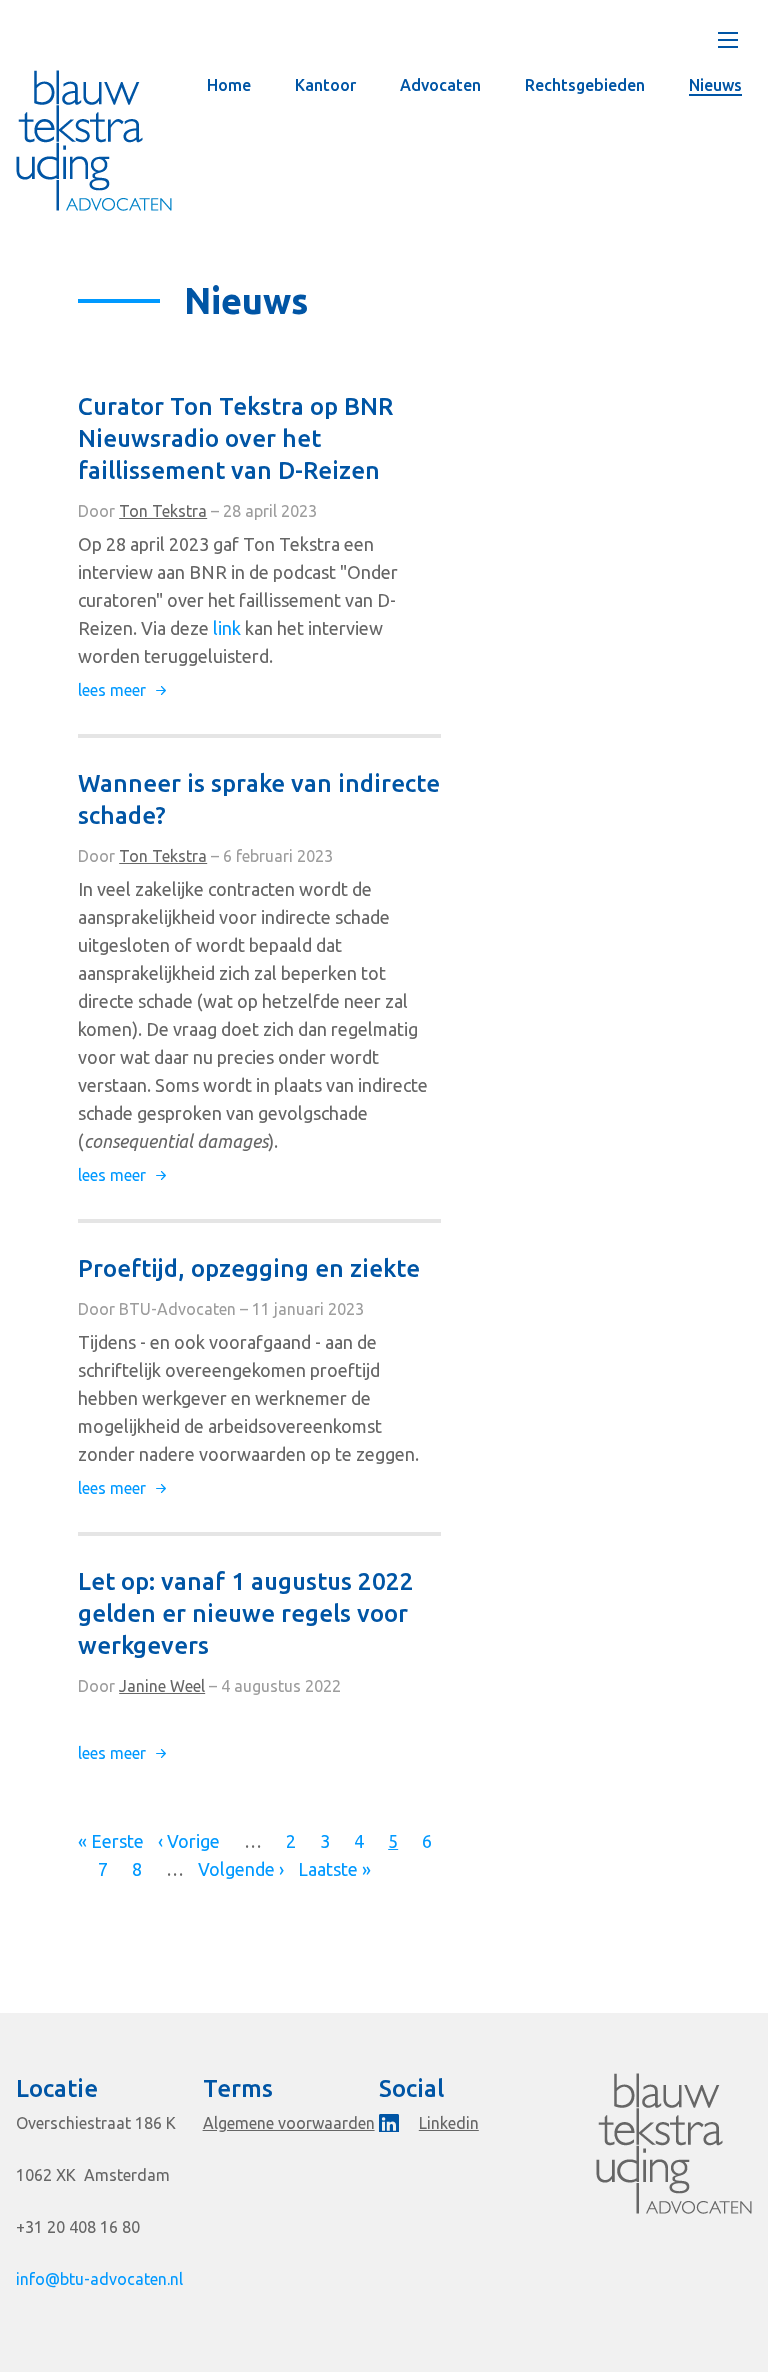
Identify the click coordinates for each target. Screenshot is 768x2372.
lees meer (122, 690)
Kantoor (325, 85)
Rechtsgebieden (585, 85)
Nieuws (715, 85)
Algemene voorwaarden (289, 2123)
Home (229, 85)
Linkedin (449, 2123)
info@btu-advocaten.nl (99, 2279)
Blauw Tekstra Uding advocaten (94, 140)
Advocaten (440, 85)
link (227, 628)
